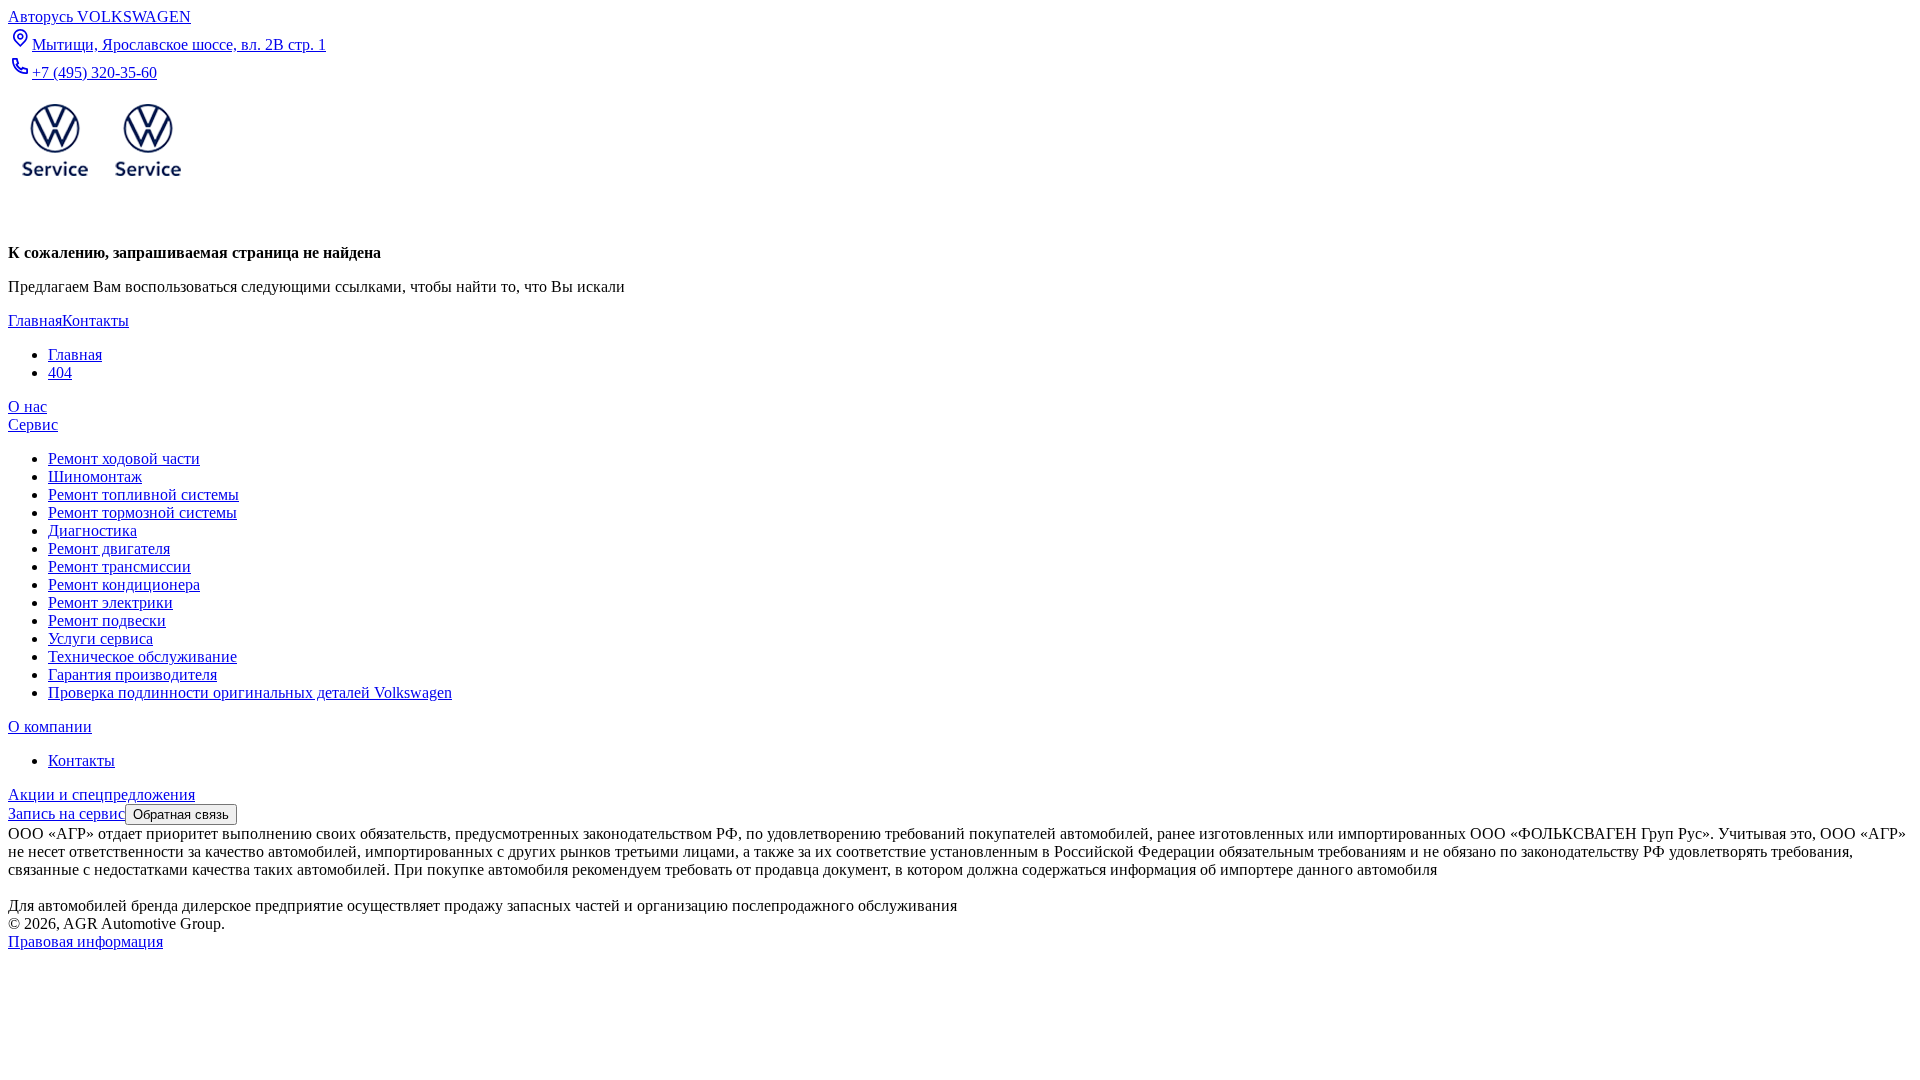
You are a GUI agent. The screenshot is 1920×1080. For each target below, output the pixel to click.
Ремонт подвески (107, 620)
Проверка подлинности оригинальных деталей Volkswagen (250, 692)
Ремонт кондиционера (124, 584)
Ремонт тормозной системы (142, 512)
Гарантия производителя (132, 674)
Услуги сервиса (100, 638)
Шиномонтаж (95, 476)
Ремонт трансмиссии (119, 566)
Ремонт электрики (110, 602)
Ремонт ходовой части (124, 458)
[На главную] (101, 180)
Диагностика (92, 530)
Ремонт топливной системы (143, 494)
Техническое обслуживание (142, 656)
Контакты (81, 760)
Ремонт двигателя (109, 548)
